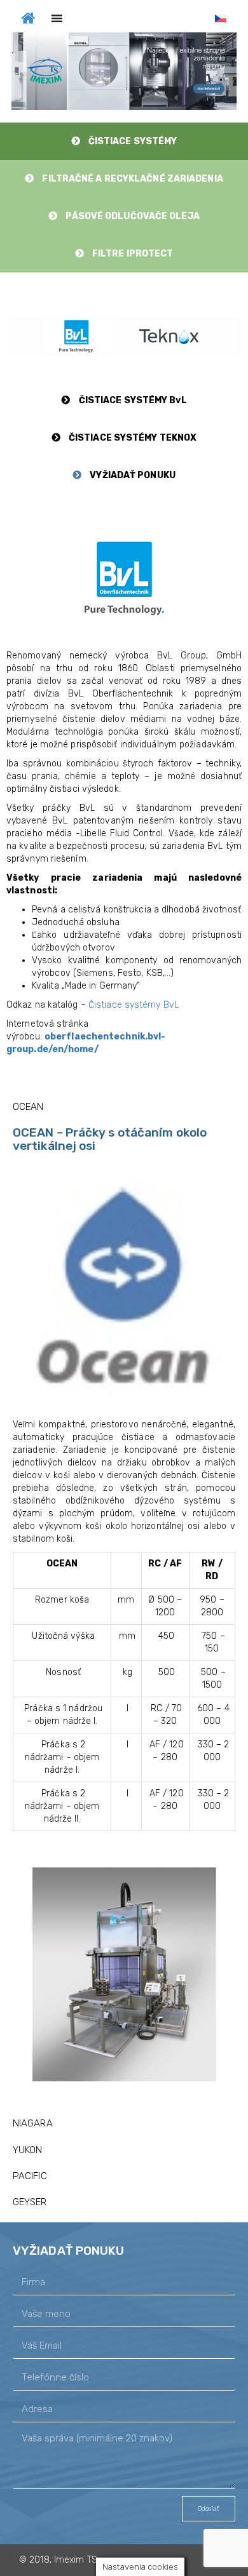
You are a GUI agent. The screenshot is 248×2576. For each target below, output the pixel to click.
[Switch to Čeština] (221, 19)
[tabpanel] (124, 1615)
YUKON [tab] (28, 2150)
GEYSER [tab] (30, 2202)
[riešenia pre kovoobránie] (28, 17)
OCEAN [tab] (28, 1107)
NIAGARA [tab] (33, 2123)
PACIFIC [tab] (30, 2176)
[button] (124, 71)
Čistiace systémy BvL (134, 1005)
